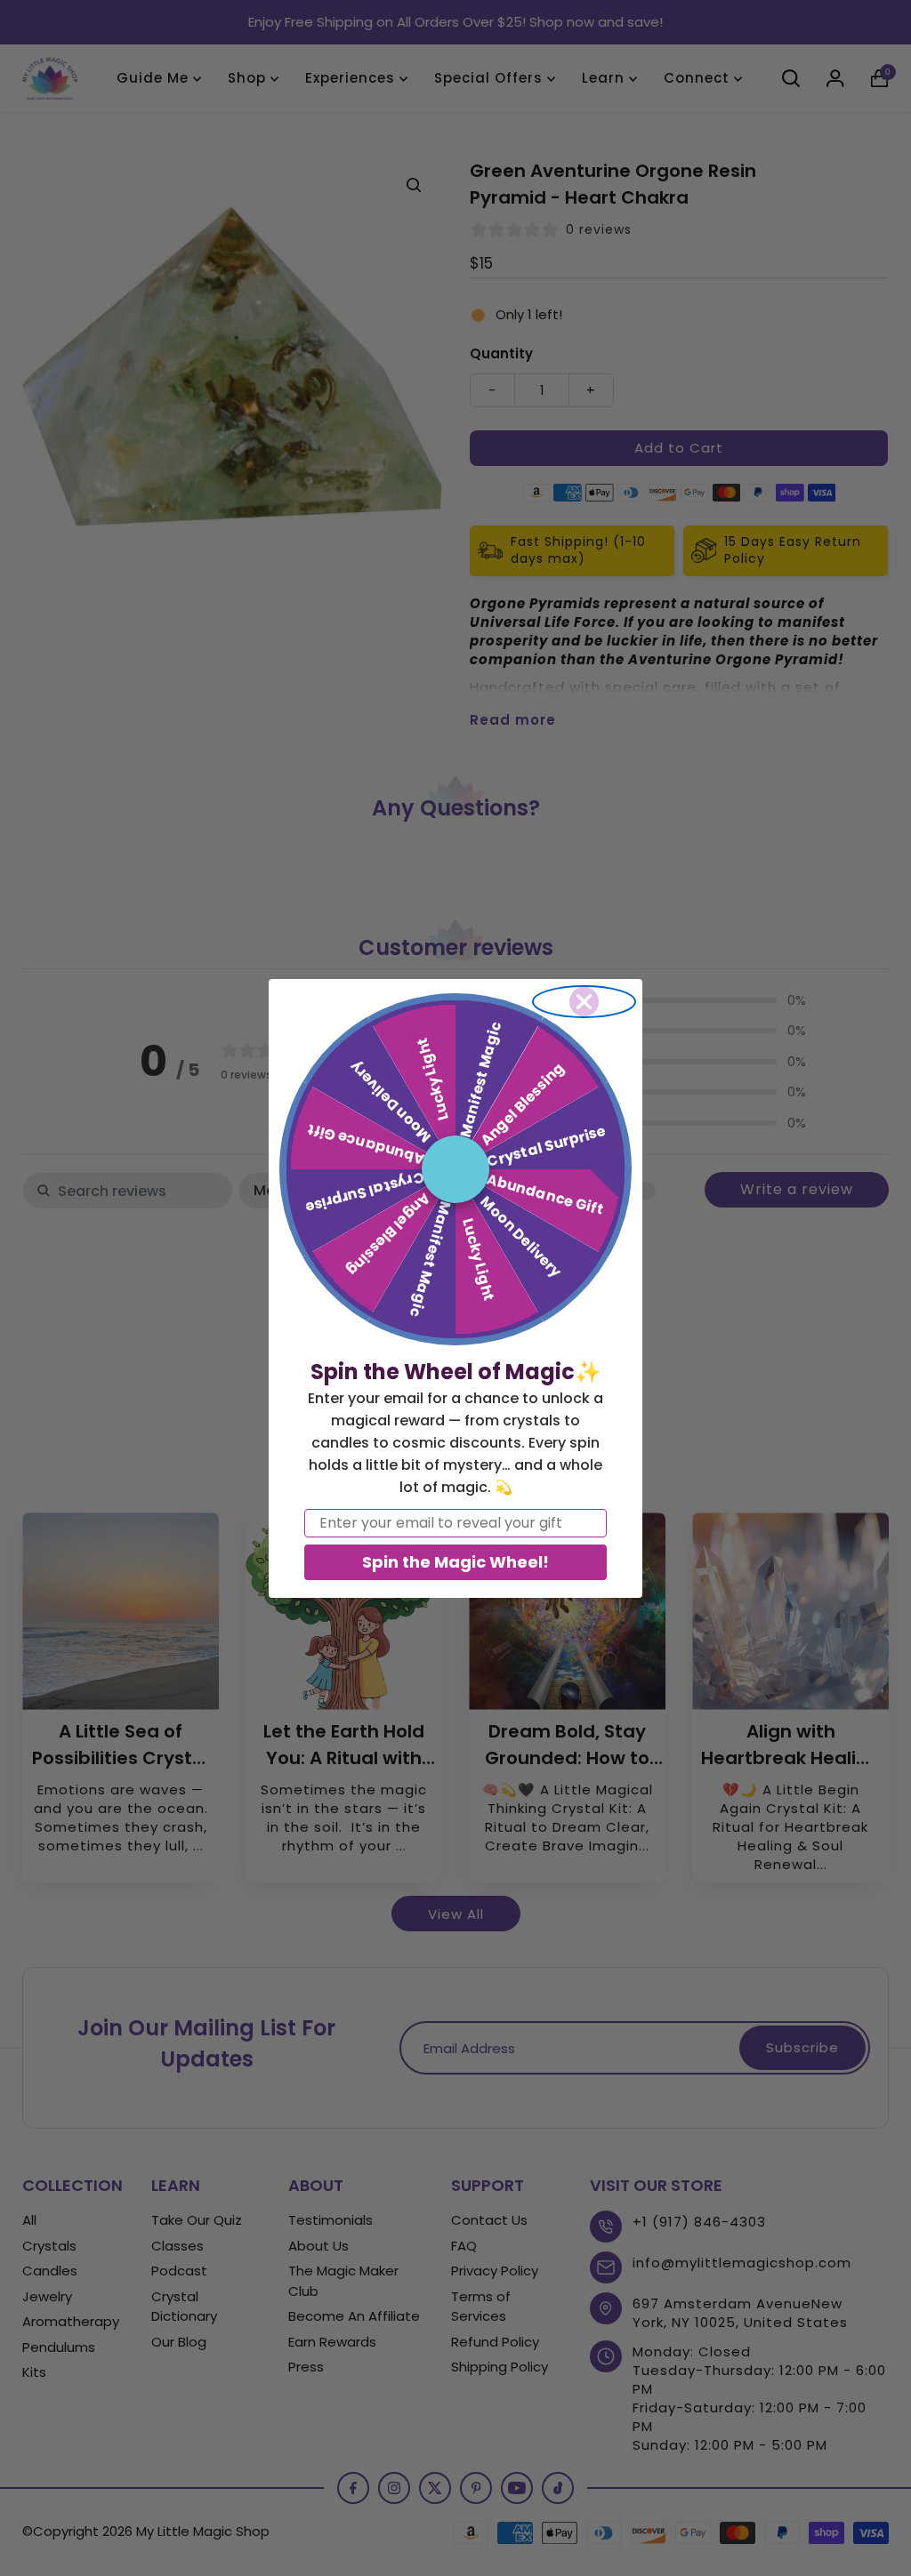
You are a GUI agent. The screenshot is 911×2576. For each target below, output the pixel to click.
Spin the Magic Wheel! (455, 1562)
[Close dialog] (584, 1002)
